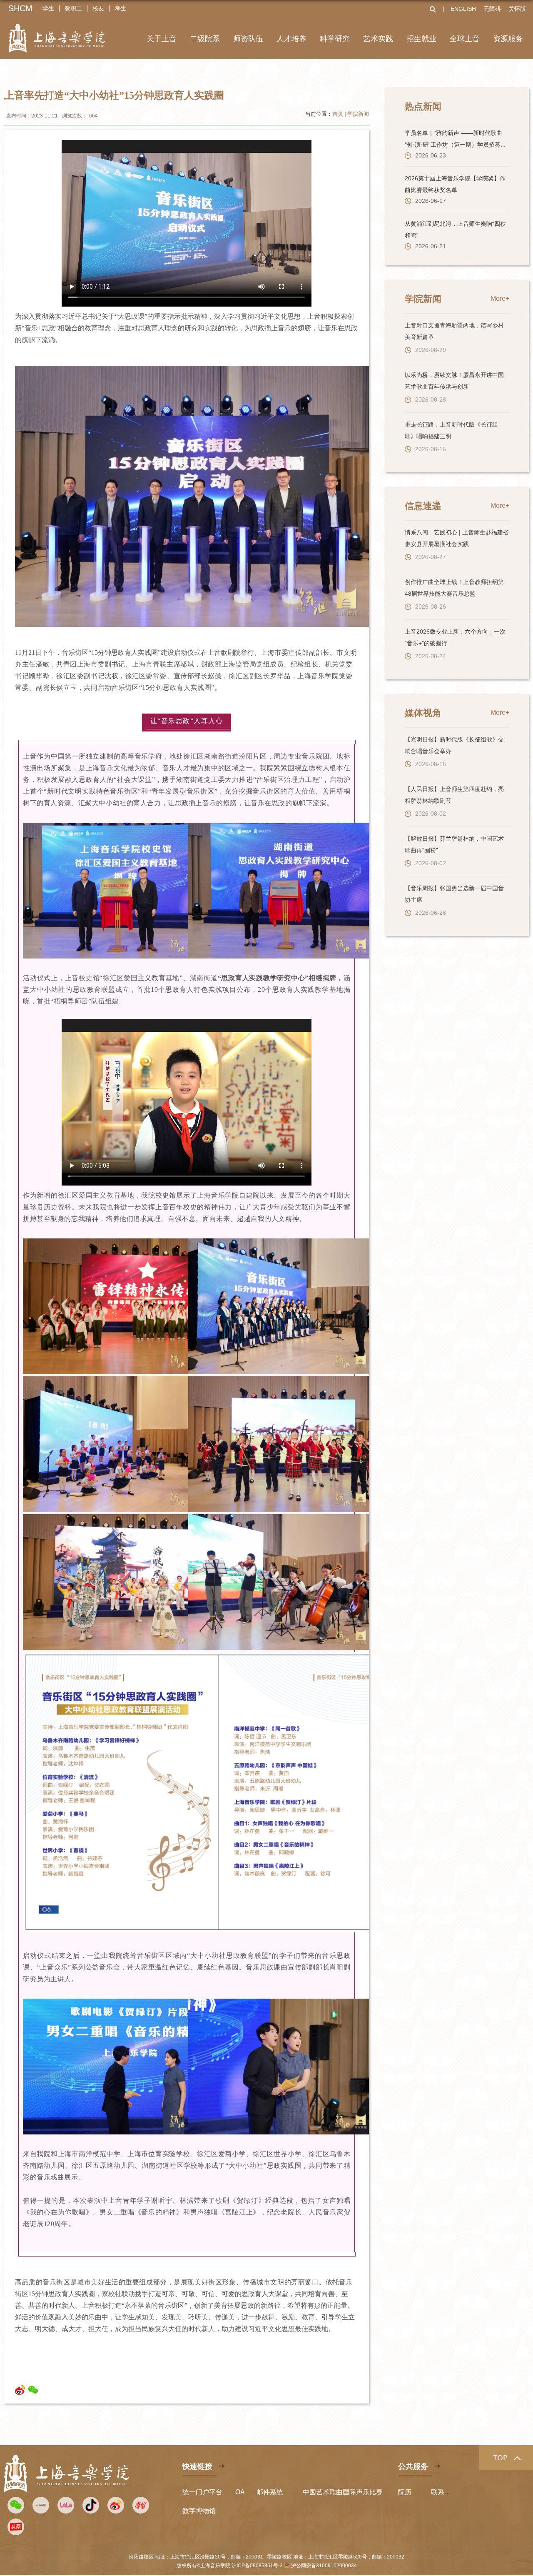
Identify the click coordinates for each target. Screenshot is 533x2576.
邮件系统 (270, 2492)
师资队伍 (248, 39)
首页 (338, 114)
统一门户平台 (202, 2492)
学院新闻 (358, 114)
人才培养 (291, 39)
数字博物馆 (199, 2511)
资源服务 (508, 39)
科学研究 (335, 39)
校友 (98, 8)
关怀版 (517, 9)
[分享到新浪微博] (20, 2390)
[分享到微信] (33, 2390)
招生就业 (421, 39)
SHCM (20, 8)
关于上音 (162, 39)
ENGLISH (463, 9)
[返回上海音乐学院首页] (57, 33)
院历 (405, 2492)
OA (240, 2492)
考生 (120, 8)
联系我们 (444, 2492)
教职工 (73, 8)
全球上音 (465, 39)
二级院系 (205, 39)
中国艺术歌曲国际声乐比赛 (343, 2492)
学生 (48, 8)
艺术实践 (378, 39)
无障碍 (492, 9)
